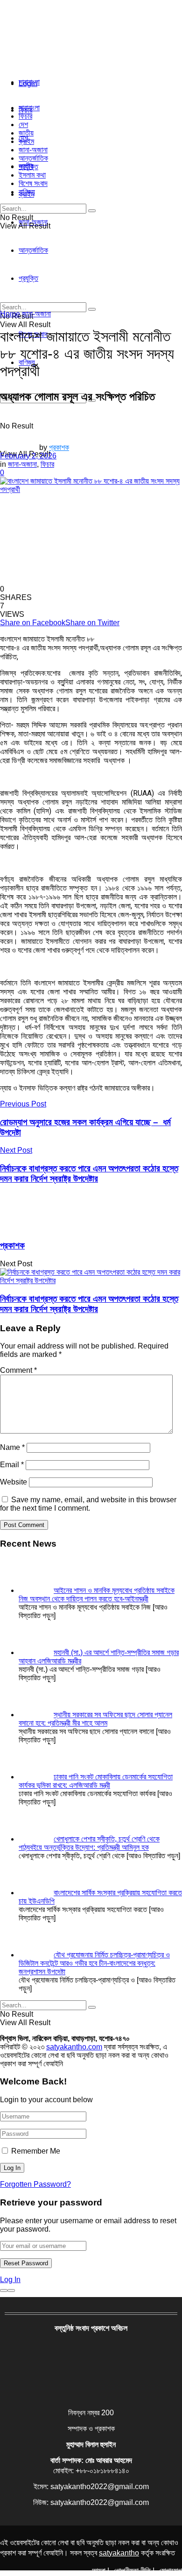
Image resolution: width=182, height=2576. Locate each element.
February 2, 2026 (28, 456)
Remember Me (36, 2151)
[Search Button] (92, 211)
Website (14, 1482)
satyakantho (119, 2553)
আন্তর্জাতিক (33, 158)
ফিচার (25, 116)
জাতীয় (26, 133)
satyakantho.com (74, 2047)
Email (12, 1465)
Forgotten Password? (35, 2184)
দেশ (23, 125)
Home (10, 314)
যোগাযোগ (171, 2571)
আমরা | (101, 2571)
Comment (18, 1370)
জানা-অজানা (33, 150)
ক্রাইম (26, 141)
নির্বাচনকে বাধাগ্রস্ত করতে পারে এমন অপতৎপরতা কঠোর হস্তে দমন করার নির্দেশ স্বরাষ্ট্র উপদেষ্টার (89, 1304)
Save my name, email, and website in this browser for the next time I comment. (88, 1504)
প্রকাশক (59, 447)
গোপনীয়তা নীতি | (134, 2571)
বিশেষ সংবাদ (33, 183)
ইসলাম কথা (32, 175)
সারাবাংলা (29, 82)
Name (12, 1447)
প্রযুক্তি (28, 167)
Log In (10, 2280)
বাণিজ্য (27, 192)
